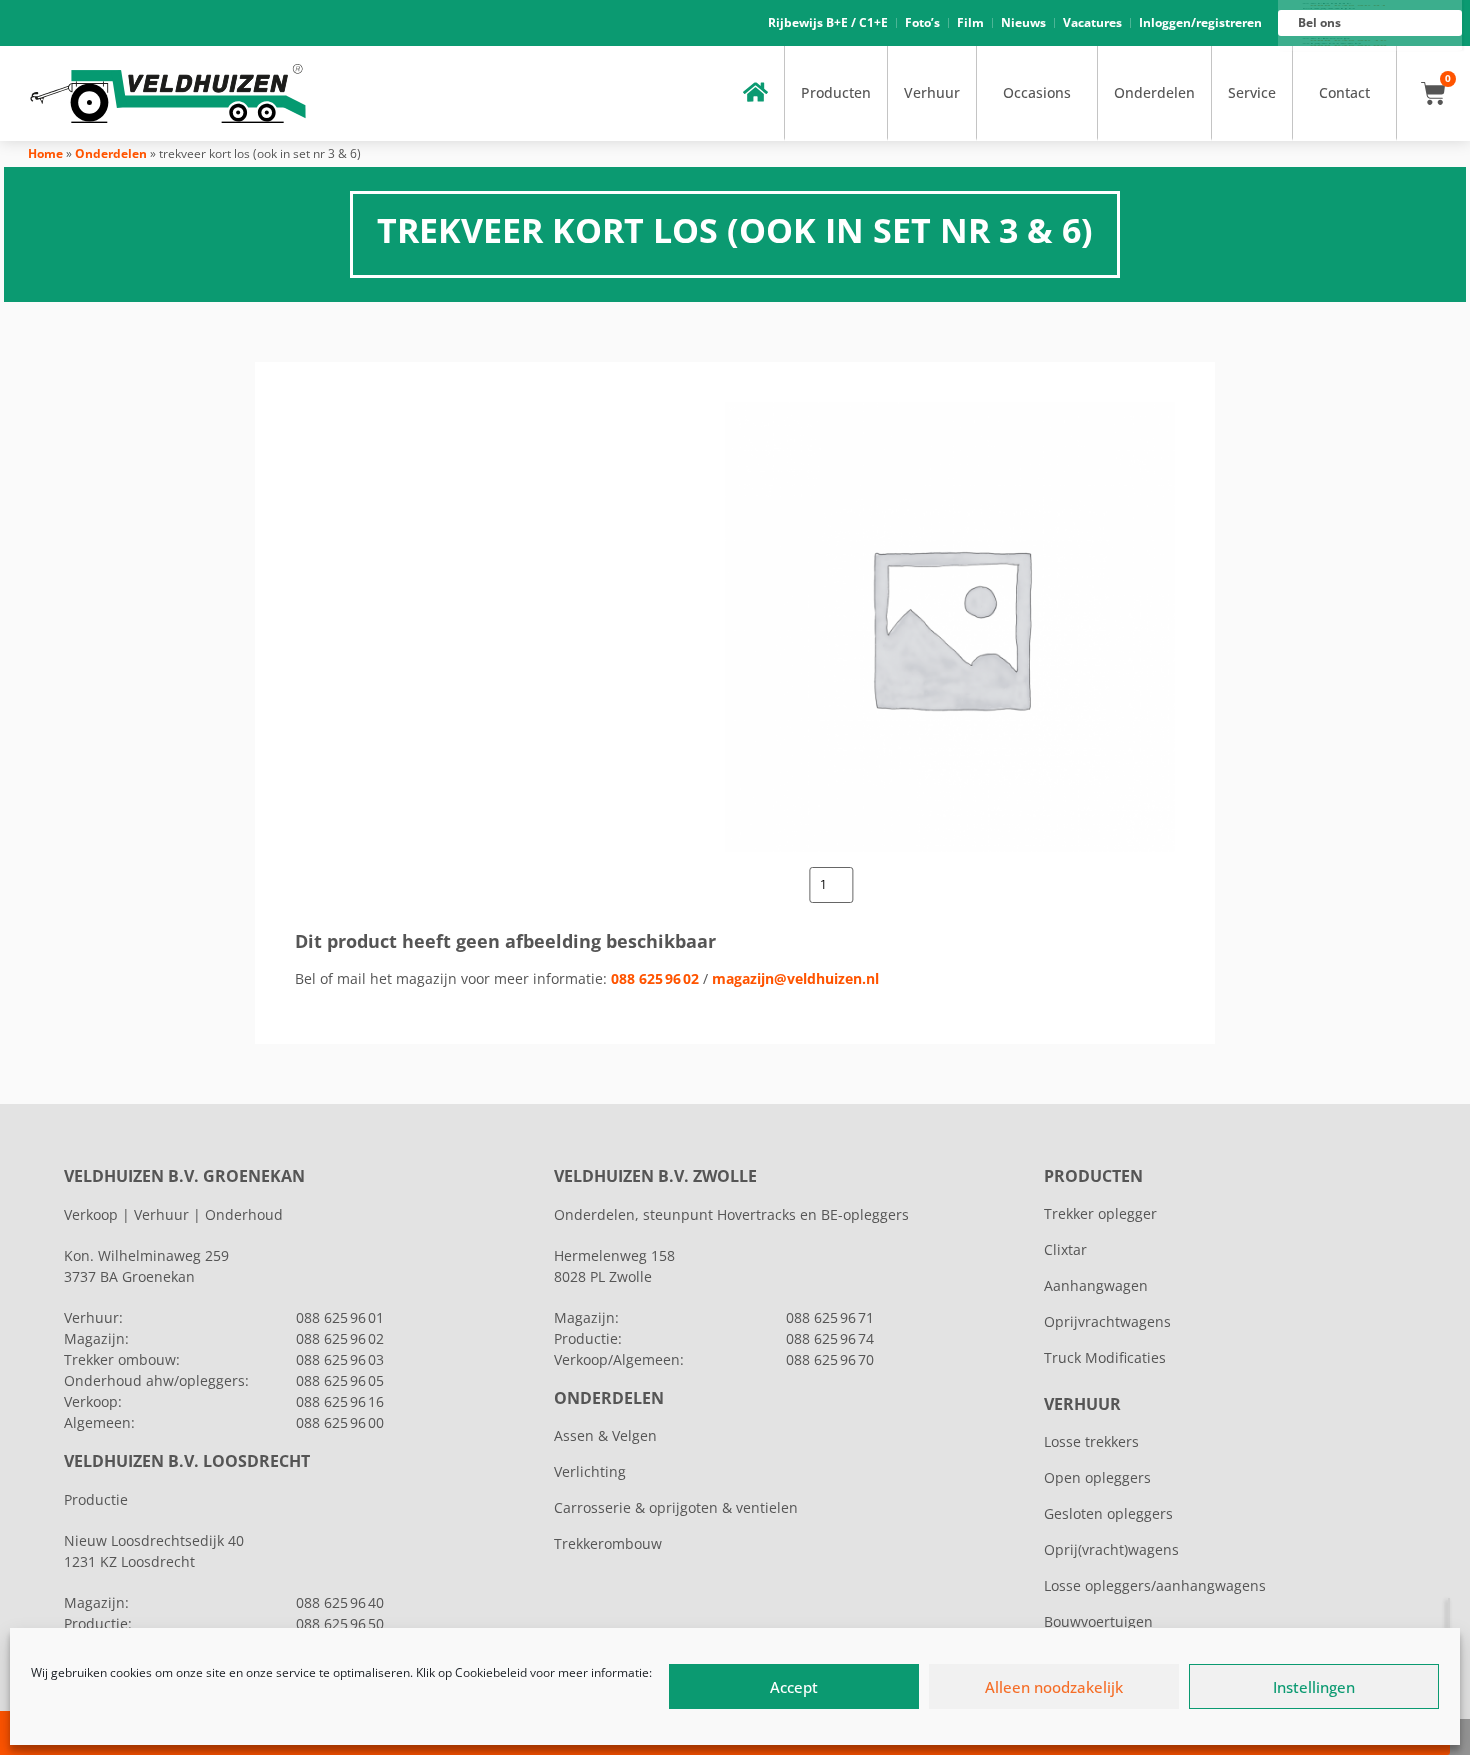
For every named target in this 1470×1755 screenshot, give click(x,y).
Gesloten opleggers (1108, 1513)
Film (970, 22)
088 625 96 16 (340, 1401)
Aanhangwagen (1096, 1285)
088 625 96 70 (830, 1359)
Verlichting (590, 1471)
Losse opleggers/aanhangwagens (1155, 1585)
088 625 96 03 (340, 1359)
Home (45, 153)
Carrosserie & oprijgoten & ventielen (676, 1507)
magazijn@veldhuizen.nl (795, 978)
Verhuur (932, 92)
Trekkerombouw (608, 1543)
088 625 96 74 (830, 1338)
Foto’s (922, 22)
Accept (794, 1687)
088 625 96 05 (340, 1380)
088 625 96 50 (340, 1623)
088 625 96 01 (340, 1317)
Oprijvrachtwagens (1107, 1321)
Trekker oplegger (1100, 1213)
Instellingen (1314, 1687)
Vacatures (1092, 22)
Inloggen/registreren (1200, 22)
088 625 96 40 (340, 1602)
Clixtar (1065, 1249)
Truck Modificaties (1105, 1357)
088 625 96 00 (340, 1422)
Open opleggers (1097, 1477)
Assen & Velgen (605, 1435)
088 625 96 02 (655, 978)
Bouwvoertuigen (1098, 1621)
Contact (1344, 92)
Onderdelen (1154, 92)
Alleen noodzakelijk (1054, 1687)
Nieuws (1023, 22)
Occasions (1037, 92)
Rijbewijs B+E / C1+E (828, 22)
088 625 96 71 (830, 1317)
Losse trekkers (1091, 1441)
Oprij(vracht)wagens (1111, 1549)
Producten (836, 92)
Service (1252, 92)
